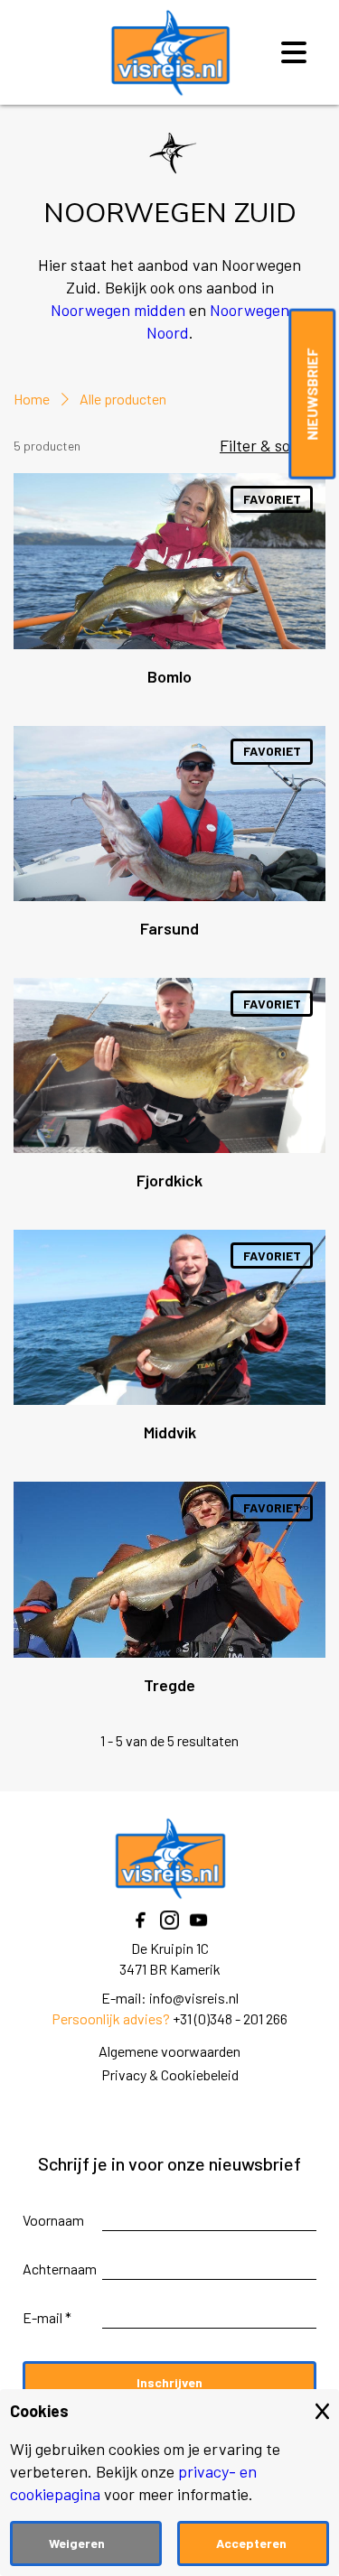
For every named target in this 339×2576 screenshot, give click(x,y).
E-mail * (47, 2317)
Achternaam (60, 2269)
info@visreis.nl (194, 1998)
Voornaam (53, 2220)
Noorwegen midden (118, 310)
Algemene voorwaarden (169, 2051)
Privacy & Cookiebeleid (170, 2074)
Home (32, 399)
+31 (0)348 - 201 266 (230, 2018)
